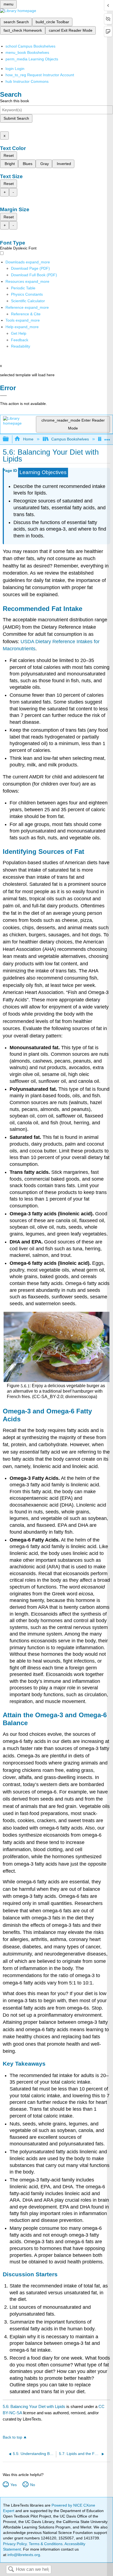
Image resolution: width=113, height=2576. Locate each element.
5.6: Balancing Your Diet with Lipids (34, 2406)
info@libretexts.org (23, 2555)
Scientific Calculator (28, 301)
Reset (9, 155)
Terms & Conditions (46, 2544)
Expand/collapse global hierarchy (9, 439)
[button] (20, 340)
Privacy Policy (15, 2544)
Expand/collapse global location (107, 438)
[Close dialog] (3, 396)
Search (11, 2570)
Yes (13, 2485)
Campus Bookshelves (70, 439)
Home (28, 439)
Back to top (12, 2437)
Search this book (15, 101)
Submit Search (16, 118)
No (33, 2485)
